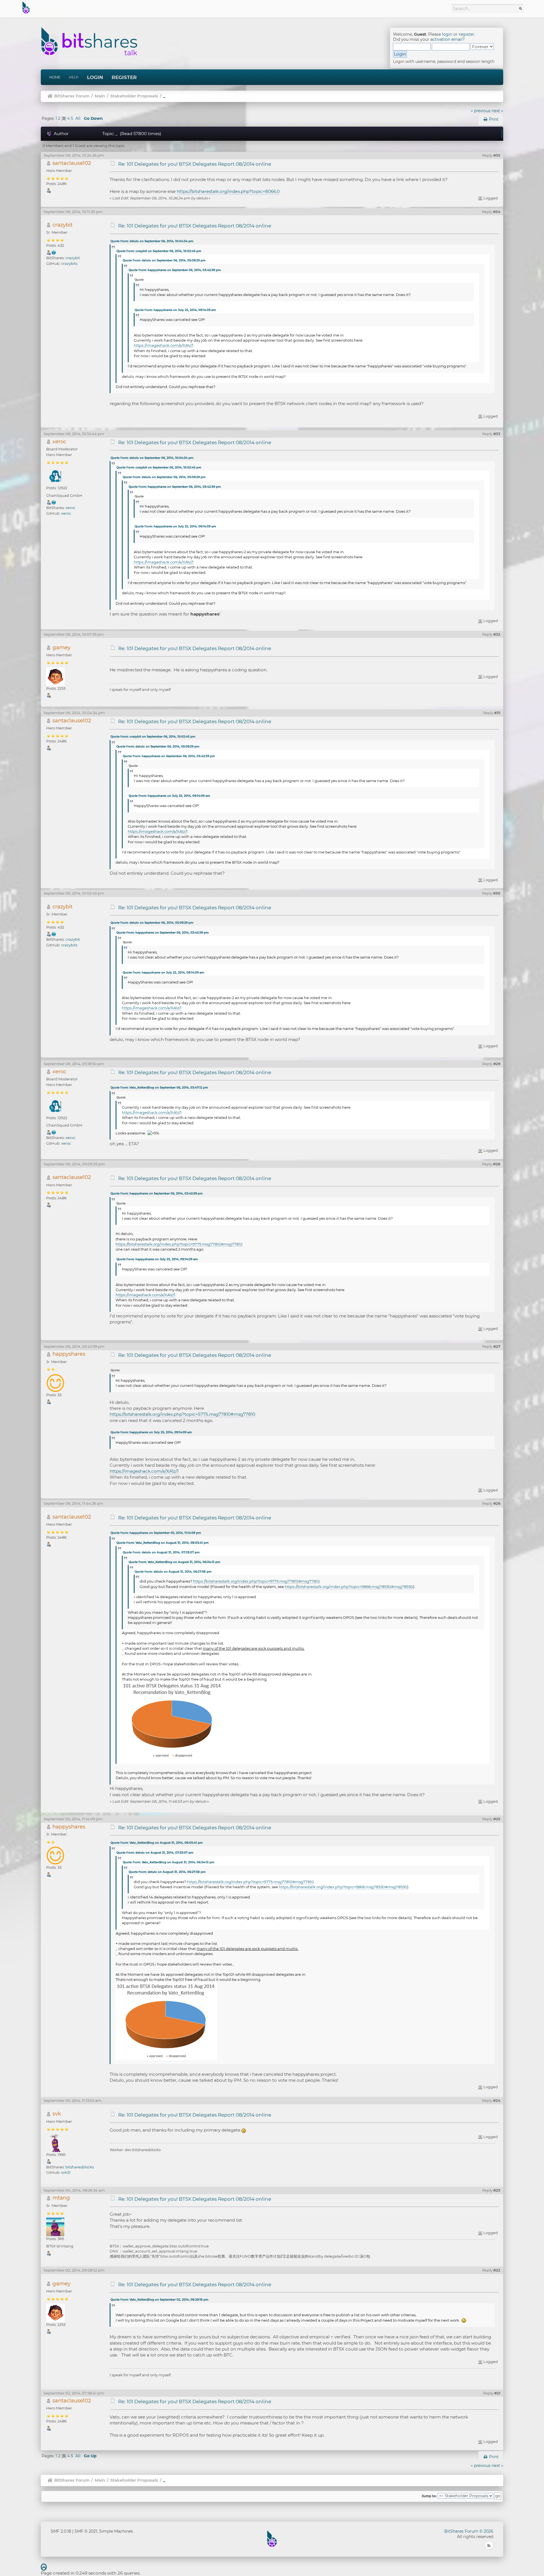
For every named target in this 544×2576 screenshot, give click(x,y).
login (447, 34)
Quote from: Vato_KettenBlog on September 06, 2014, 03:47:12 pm (159, 1088)
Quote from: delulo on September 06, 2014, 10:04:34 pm (152, 241)
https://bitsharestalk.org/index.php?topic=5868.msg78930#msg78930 (349, 1587)
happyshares (69, 1354)
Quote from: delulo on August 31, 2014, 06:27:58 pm (173, 1572)
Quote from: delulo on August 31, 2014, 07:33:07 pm (161, 1552)
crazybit (62, 225)
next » (497, 111)
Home (55, 77)
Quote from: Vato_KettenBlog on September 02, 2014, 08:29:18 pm (159, 2300)
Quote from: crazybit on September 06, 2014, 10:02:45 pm (159, 251)
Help (74, 77)
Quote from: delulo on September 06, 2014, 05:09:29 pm (164, 260)
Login (95, 77)
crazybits (69, 263)
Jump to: (429, 2496)
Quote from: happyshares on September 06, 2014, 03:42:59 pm (175, 270)
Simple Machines (116, 2531)
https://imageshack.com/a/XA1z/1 (164, 345)
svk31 (66, 2172)
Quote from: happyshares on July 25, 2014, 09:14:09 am (175, 310)
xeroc (59, 441)
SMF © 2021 (86, 2531)
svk (57, 2114)
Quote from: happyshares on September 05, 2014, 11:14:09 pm (156, 1533)
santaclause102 (72, 163)
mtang (61, 2198)
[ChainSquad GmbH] (54, 502)
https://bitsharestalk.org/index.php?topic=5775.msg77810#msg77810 (179, 1244)
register (467, 34)
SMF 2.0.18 (61, 2531)
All (78, 118)
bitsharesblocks (80, 2167)
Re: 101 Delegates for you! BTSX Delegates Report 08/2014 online (195, 164)
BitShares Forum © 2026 (469, 2531)
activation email (446, 39)
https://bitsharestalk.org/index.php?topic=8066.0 (228, 191)
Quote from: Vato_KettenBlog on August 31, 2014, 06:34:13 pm (174, 1562)
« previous (481, 111)
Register (124, 77)
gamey (61, 647)
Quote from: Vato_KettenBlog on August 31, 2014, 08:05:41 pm (162, 1543)
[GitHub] (54, 252)
